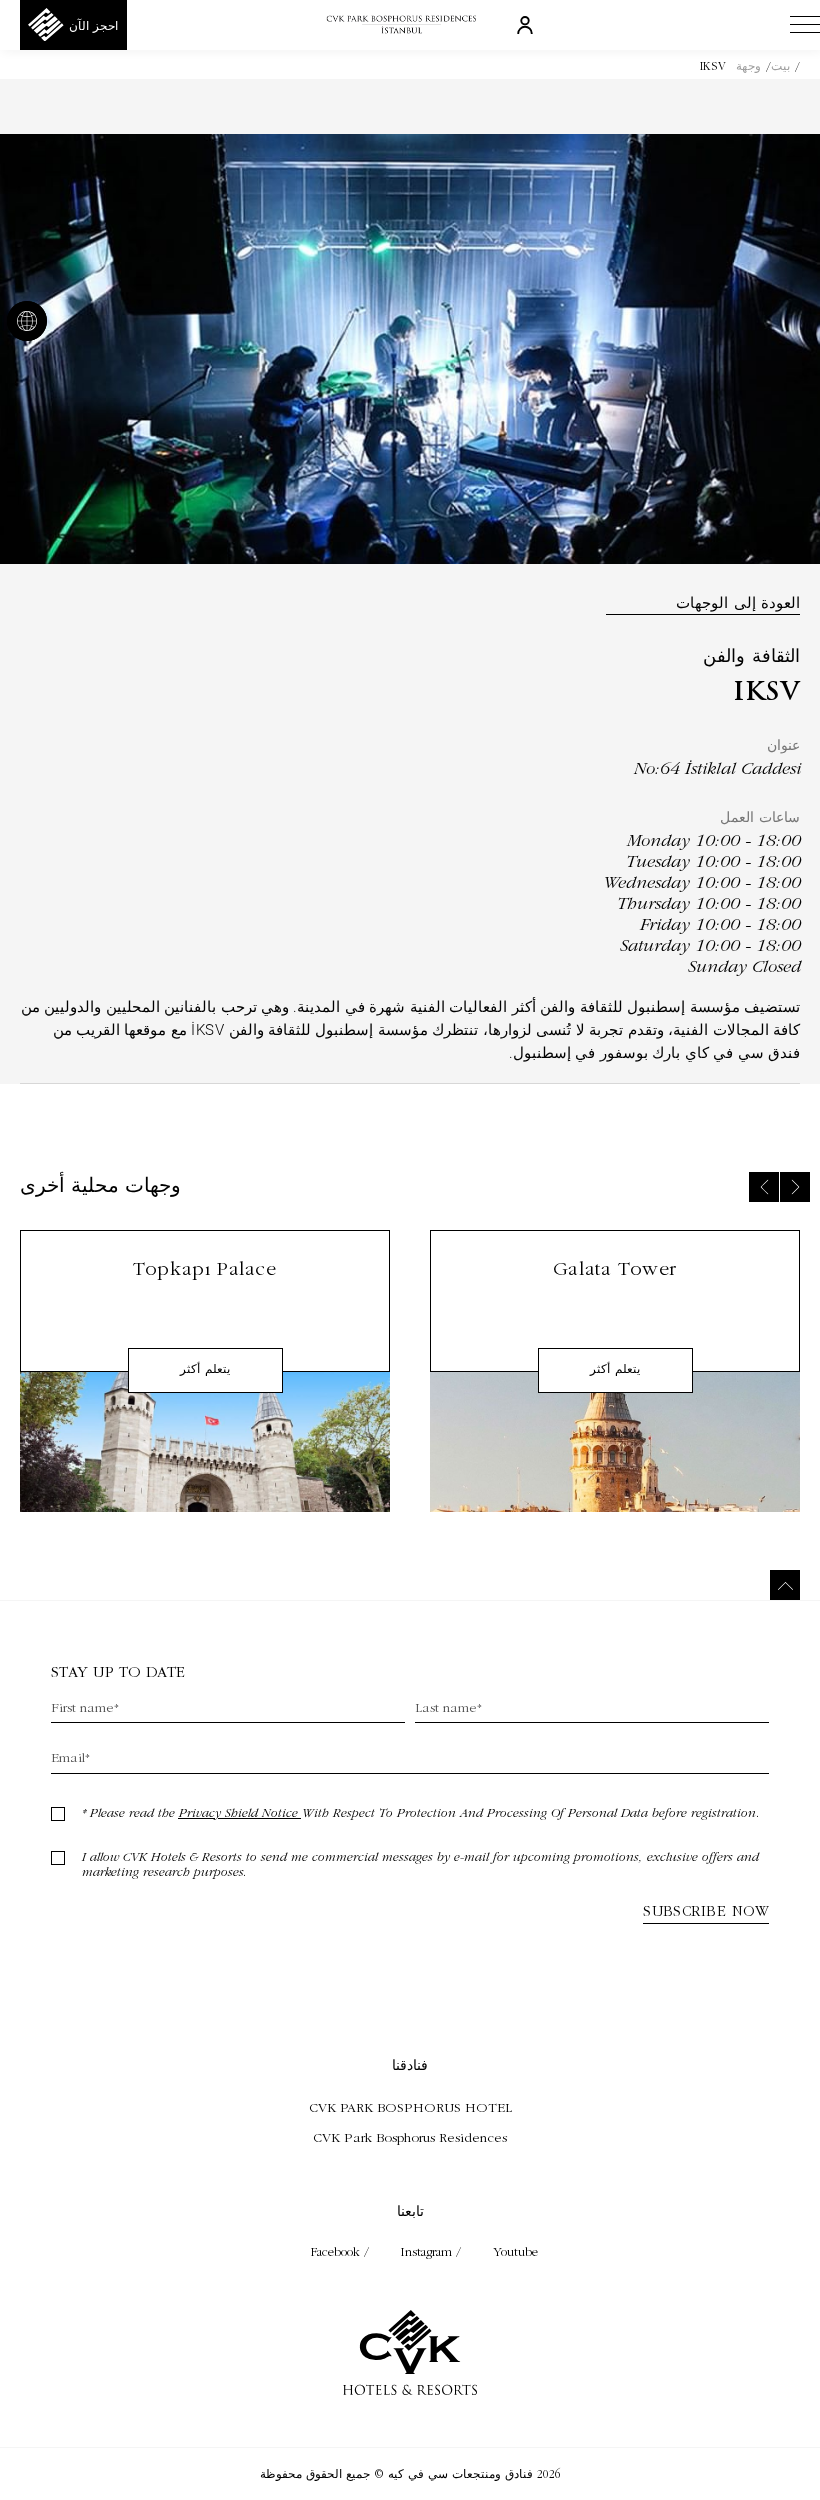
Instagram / (433, 2251)
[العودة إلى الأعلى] (785, 1585)
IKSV (713, 66)
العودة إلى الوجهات (738, 603)
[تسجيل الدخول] (525, 24)
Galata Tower (615, 1268)
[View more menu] (805, 29)
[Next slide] (795, 1187)
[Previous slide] (764, 1187)
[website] (31, 323)
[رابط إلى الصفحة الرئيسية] (409, 25)
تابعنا (410, 2211)
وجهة (748, 66)
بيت (780, 66)
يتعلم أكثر (615, 1370)
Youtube (515, 2251)
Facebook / (342, 2251)
